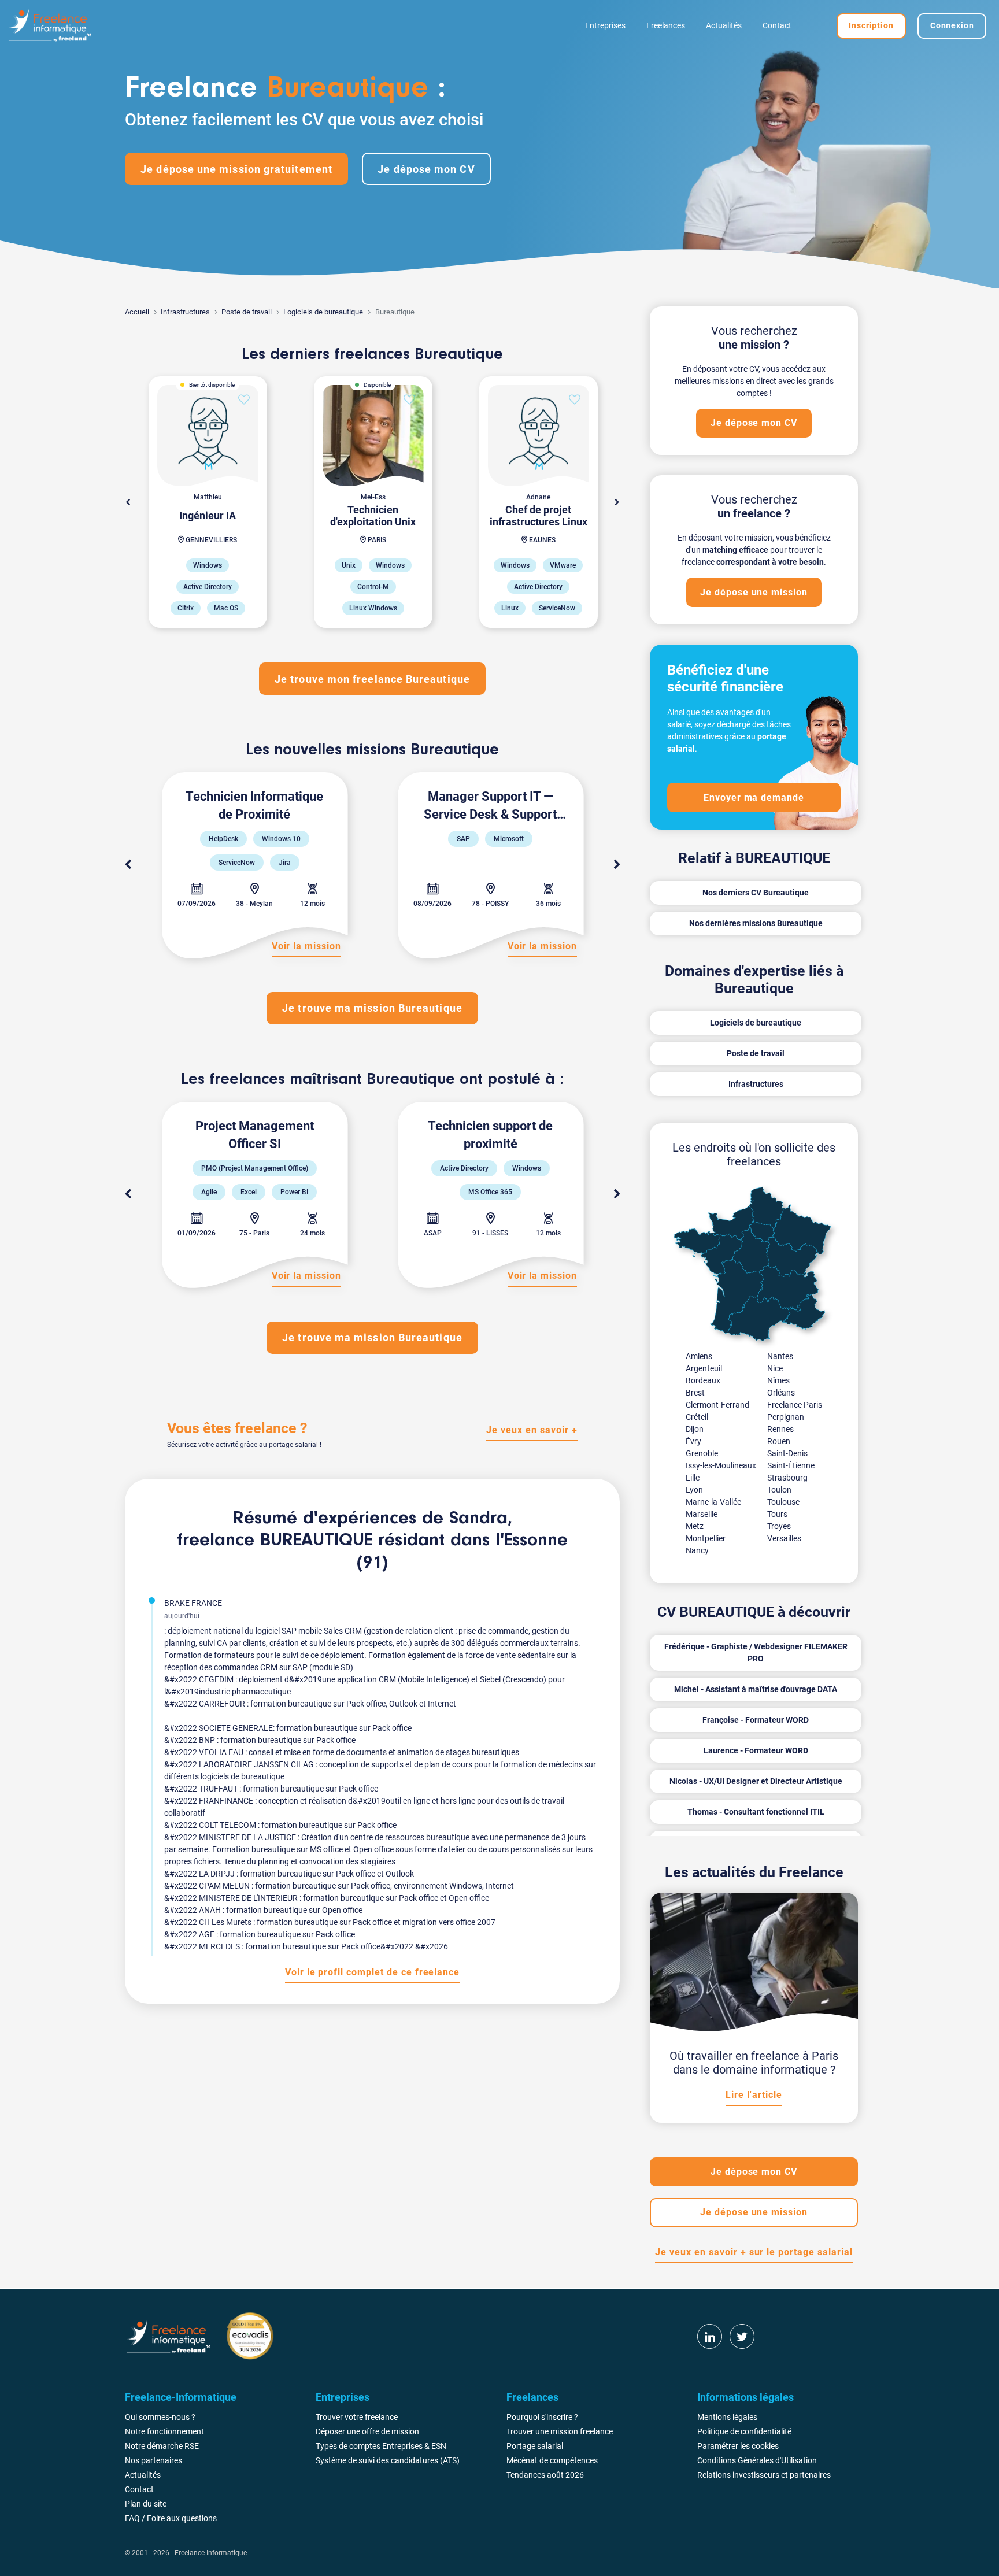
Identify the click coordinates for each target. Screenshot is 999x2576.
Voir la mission (306, 946)
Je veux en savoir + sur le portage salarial (754, 2252)
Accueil (137, 312)
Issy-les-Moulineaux (721, 1465)
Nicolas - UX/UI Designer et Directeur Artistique (756, 1781)
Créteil (697, 1417)
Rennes (780, 1429)
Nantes (780, 1356)
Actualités (724, 25)
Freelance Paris (795, 1405)
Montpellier (706, 1538)
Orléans (781, 1393)
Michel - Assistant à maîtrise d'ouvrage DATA (756, 1689)
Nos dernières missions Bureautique (756, 923)
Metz (695, 1526)
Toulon (779, 1490)
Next (617, 502)
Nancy (697, 1550)
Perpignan (786, 1417)
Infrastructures (185, 312)
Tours (777, 1514)
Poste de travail (247, 312)
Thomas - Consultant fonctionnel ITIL (756, 1812)
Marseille (702, 1514)
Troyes (779, 1526)
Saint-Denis (787, 1453)
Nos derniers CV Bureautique (756, 893)
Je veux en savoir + (532, 1430)
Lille (693, 1478)
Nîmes (778, 1380)
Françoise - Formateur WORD (756, 1720)
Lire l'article (754, 2095)
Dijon (695, 1429)
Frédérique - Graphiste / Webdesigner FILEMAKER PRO (756, 1652)
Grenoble (702, 1453)
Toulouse (783, 1502)
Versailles (784, 1538)
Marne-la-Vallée (713, 1502)
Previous (128, 865)
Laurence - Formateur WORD (756, 1750)
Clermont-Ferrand (717, 1405)
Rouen (779, 1441)
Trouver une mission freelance (560, 2431)
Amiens (699, 1356)
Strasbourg (787, 1478)
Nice (775, 1368)
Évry (693, 1441)
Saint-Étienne (791, 1465)
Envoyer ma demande (754, 797)
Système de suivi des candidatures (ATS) (388, 2460)
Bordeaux (703, 1380)
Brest (695, 1393)
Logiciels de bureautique (323, 312)
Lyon (694, 1490)
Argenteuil (704, 1368)
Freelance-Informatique (211, 2553)
